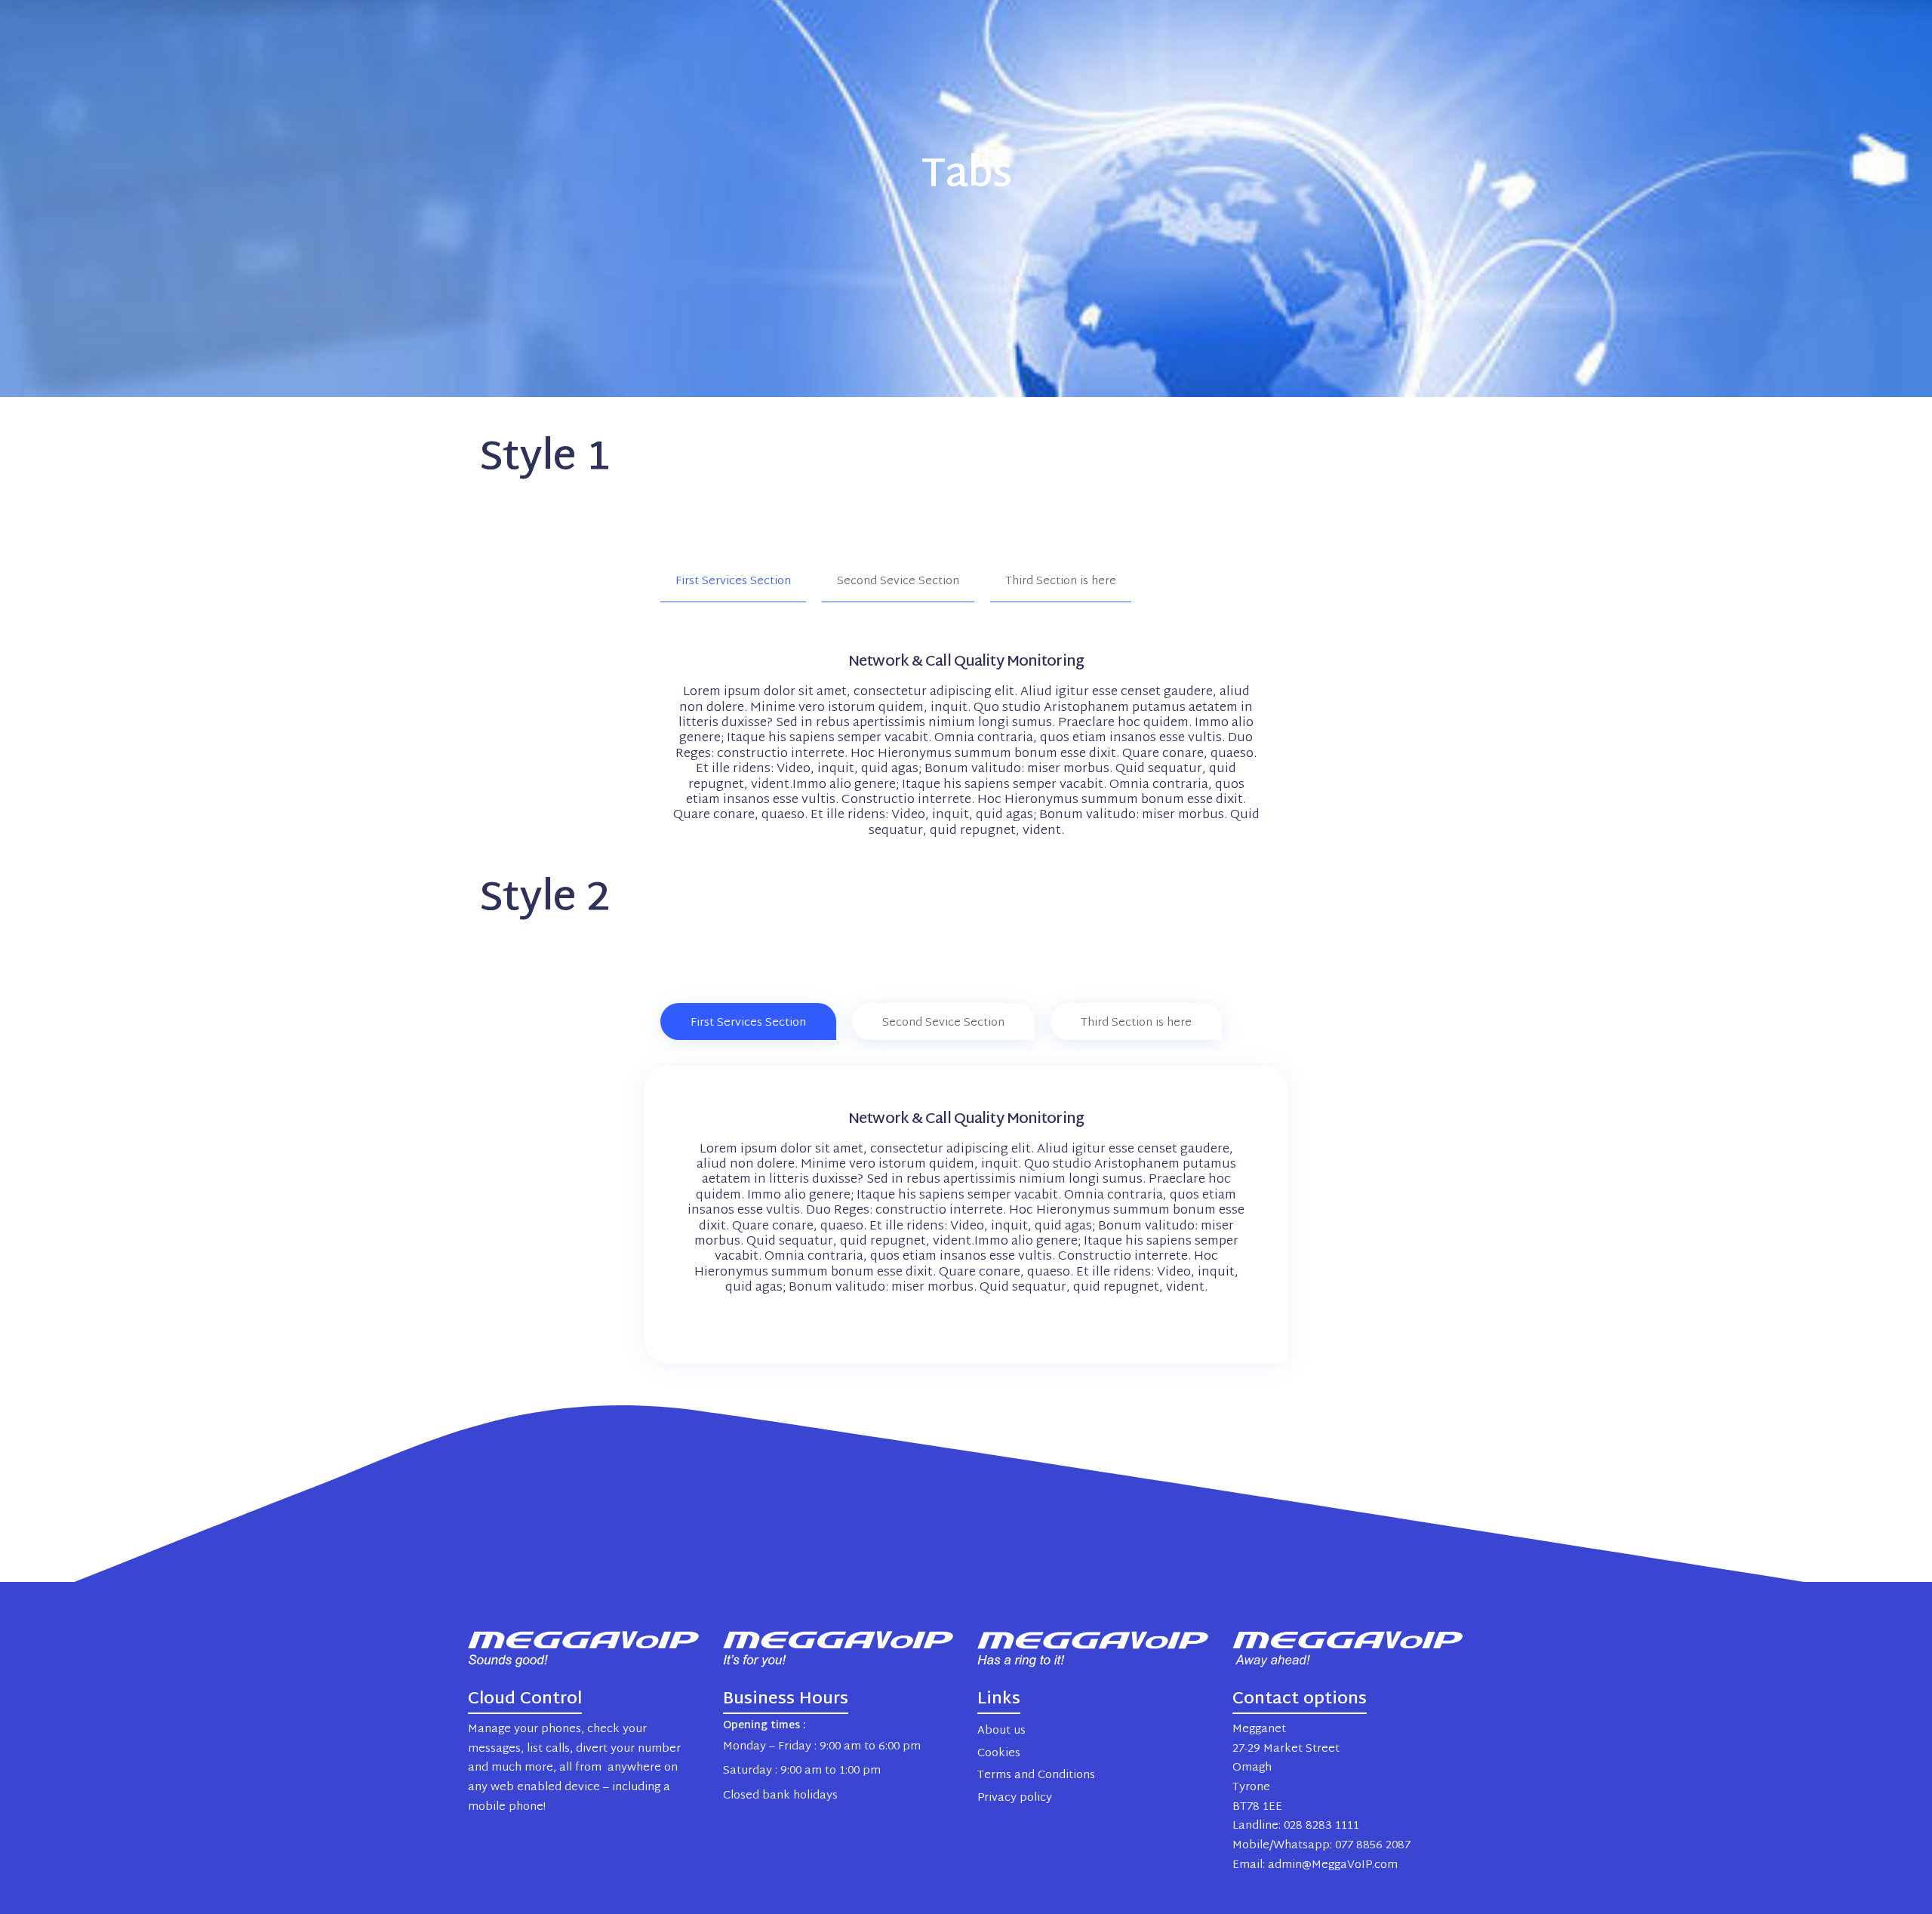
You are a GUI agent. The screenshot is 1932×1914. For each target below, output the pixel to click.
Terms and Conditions (1036, 1776)
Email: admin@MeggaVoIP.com (1315, 1865)
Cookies (999, 1754)
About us (1001, 1731)
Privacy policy (1015, 1798)
